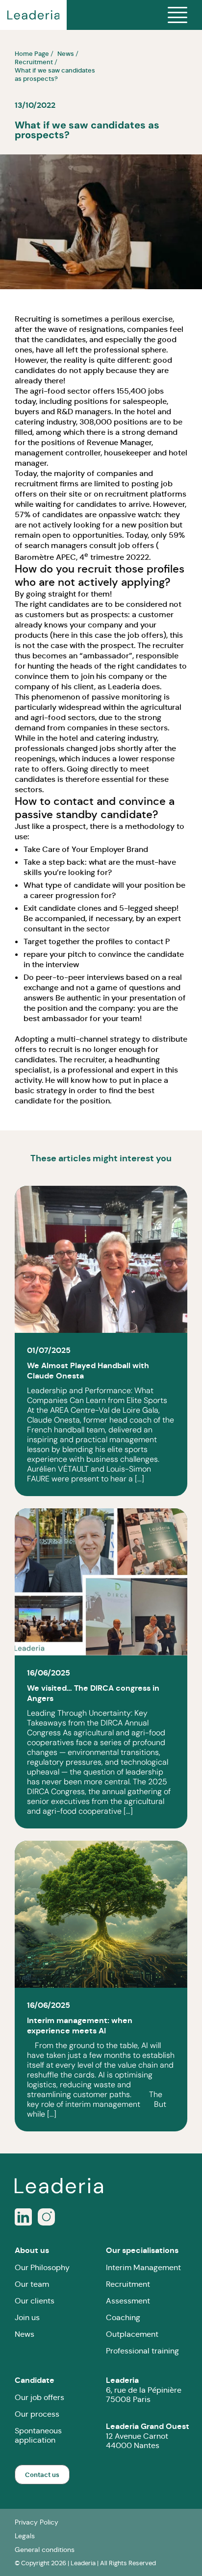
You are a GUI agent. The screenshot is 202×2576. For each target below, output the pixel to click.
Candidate (35, 2380)
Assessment (128, 2301)
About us (32, 2250)
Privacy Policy (37, 2522)
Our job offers (39, 2397)
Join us (27, 2317)
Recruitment (128, 2284)
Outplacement (132, 2334)
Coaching (123, 2317)
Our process (37, 2414)
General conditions (45, 2550)
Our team (32, 2284)
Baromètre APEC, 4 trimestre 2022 (80, 556)
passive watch (134, 514)
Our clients (35, 2301)
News (25, 2334)
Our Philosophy (42, 2267)
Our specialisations (142, 2250)
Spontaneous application (38, 2435)
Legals (25, 2536)
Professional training (142, 2351)
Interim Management (143, 2267)
